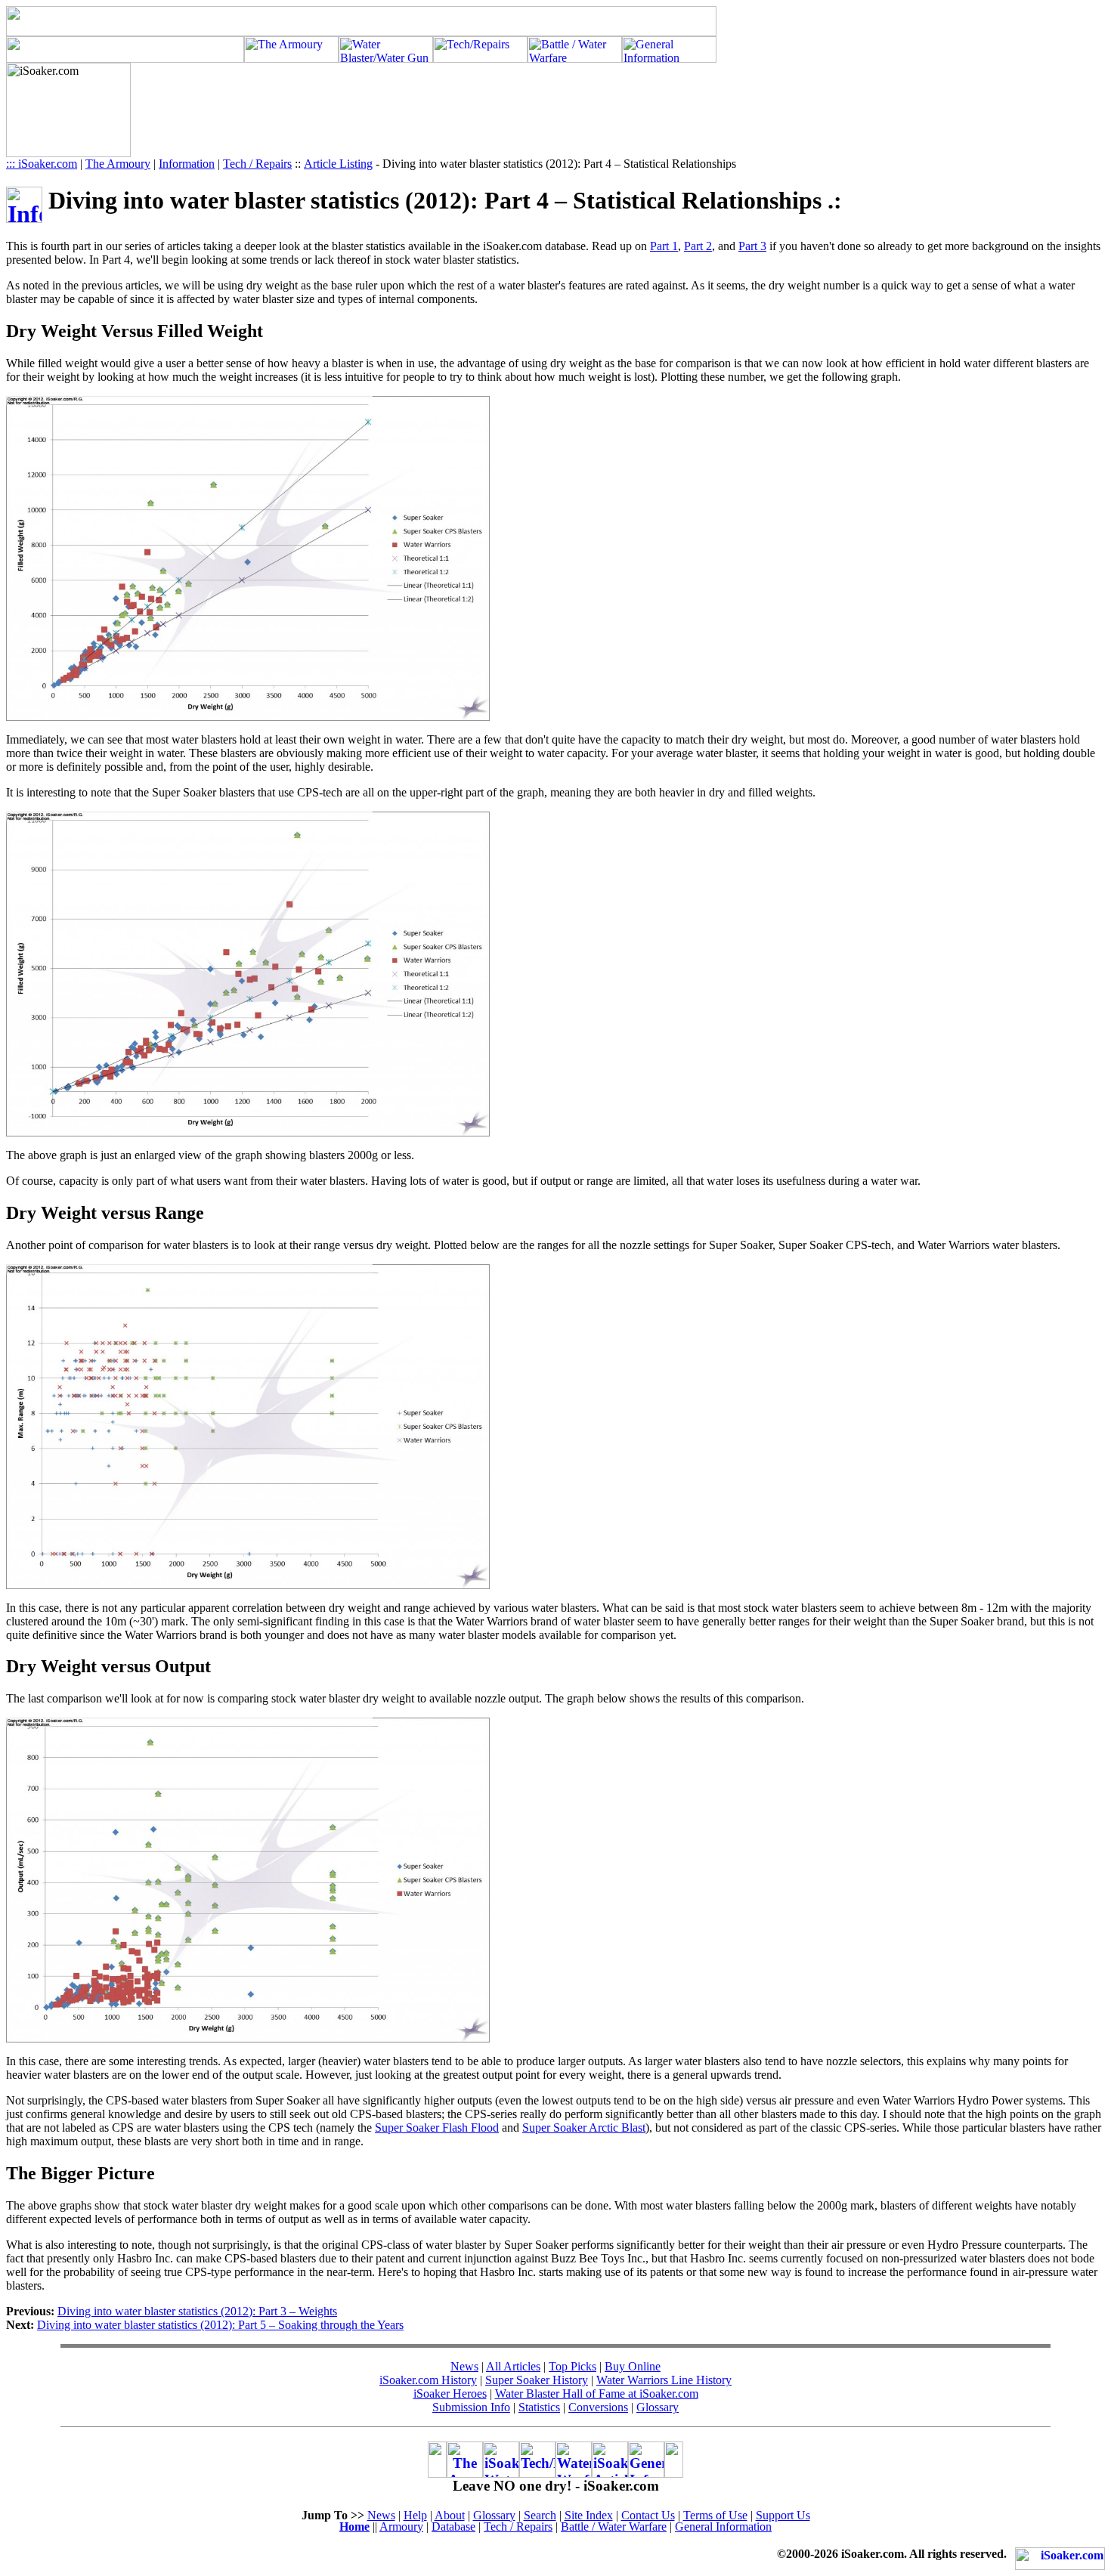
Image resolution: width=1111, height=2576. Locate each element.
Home (354, 2527)
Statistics (539, 2407)
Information (187, 164)
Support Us (783, 2515)
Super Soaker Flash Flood (437, 2128)
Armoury (401, 2527)
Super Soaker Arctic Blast (584, 2128)
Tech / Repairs (257, 164)
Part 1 (664, 246)
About (450, 2515)
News (464, 2366)
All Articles (513, 2366)
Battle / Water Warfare (614, 2527)
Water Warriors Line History (664, 2380)
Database (453, 2527)
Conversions (598, 2407)
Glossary (658, 2407)
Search (540, 2515)
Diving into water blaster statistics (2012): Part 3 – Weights (197, 2311)
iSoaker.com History (428, 2380)
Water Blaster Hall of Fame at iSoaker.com (597, 2394)
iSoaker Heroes (450, 2394)
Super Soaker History (537, 2380)
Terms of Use (715, 2515)
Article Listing (338, 164)
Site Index (589, 2515)
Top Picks (573, 2366)
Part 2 (698, 246)
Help (415, 2515)
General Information (723, 2527)
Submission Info (471, 2407)
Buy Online (633, 2366)
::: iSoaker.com (42, 164)
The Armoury (118, 164)
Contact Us (648, 2515)
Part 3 (752, 246)
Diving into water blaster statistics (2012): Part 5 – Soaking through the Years (220, 2325)
